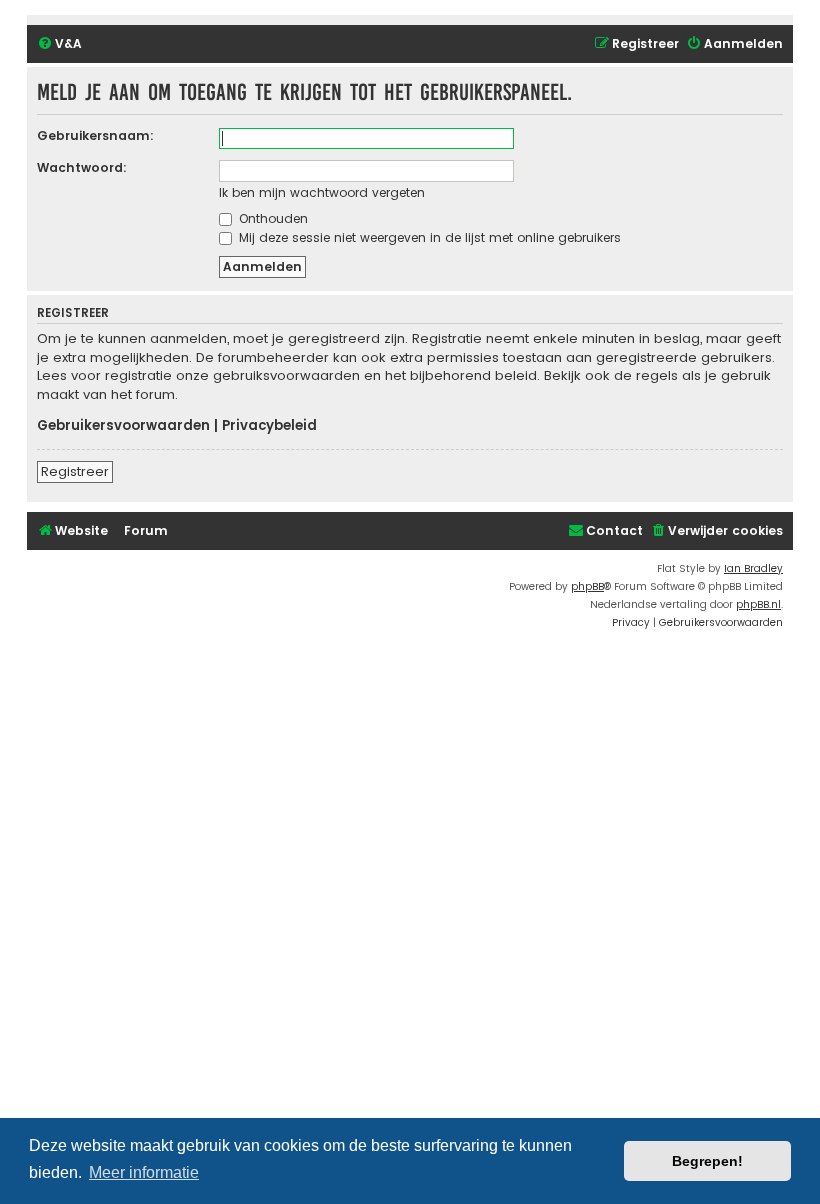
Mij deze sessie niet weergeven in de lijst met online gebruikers (428, 237)
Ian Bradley (753, 568)
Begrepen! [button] (707, 1161)
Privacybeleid (269, 426)
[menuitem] (59, 44)
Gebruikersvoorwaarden (123, 426)
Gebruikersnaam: (95, 135)
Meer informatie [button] (144, 1172)
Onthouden (271, 218)
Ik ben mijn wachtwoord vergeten (322, 192)
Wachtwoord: (82, 167)
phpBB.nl (758, 604)
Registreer (75, 471)
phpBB (587, 586)
